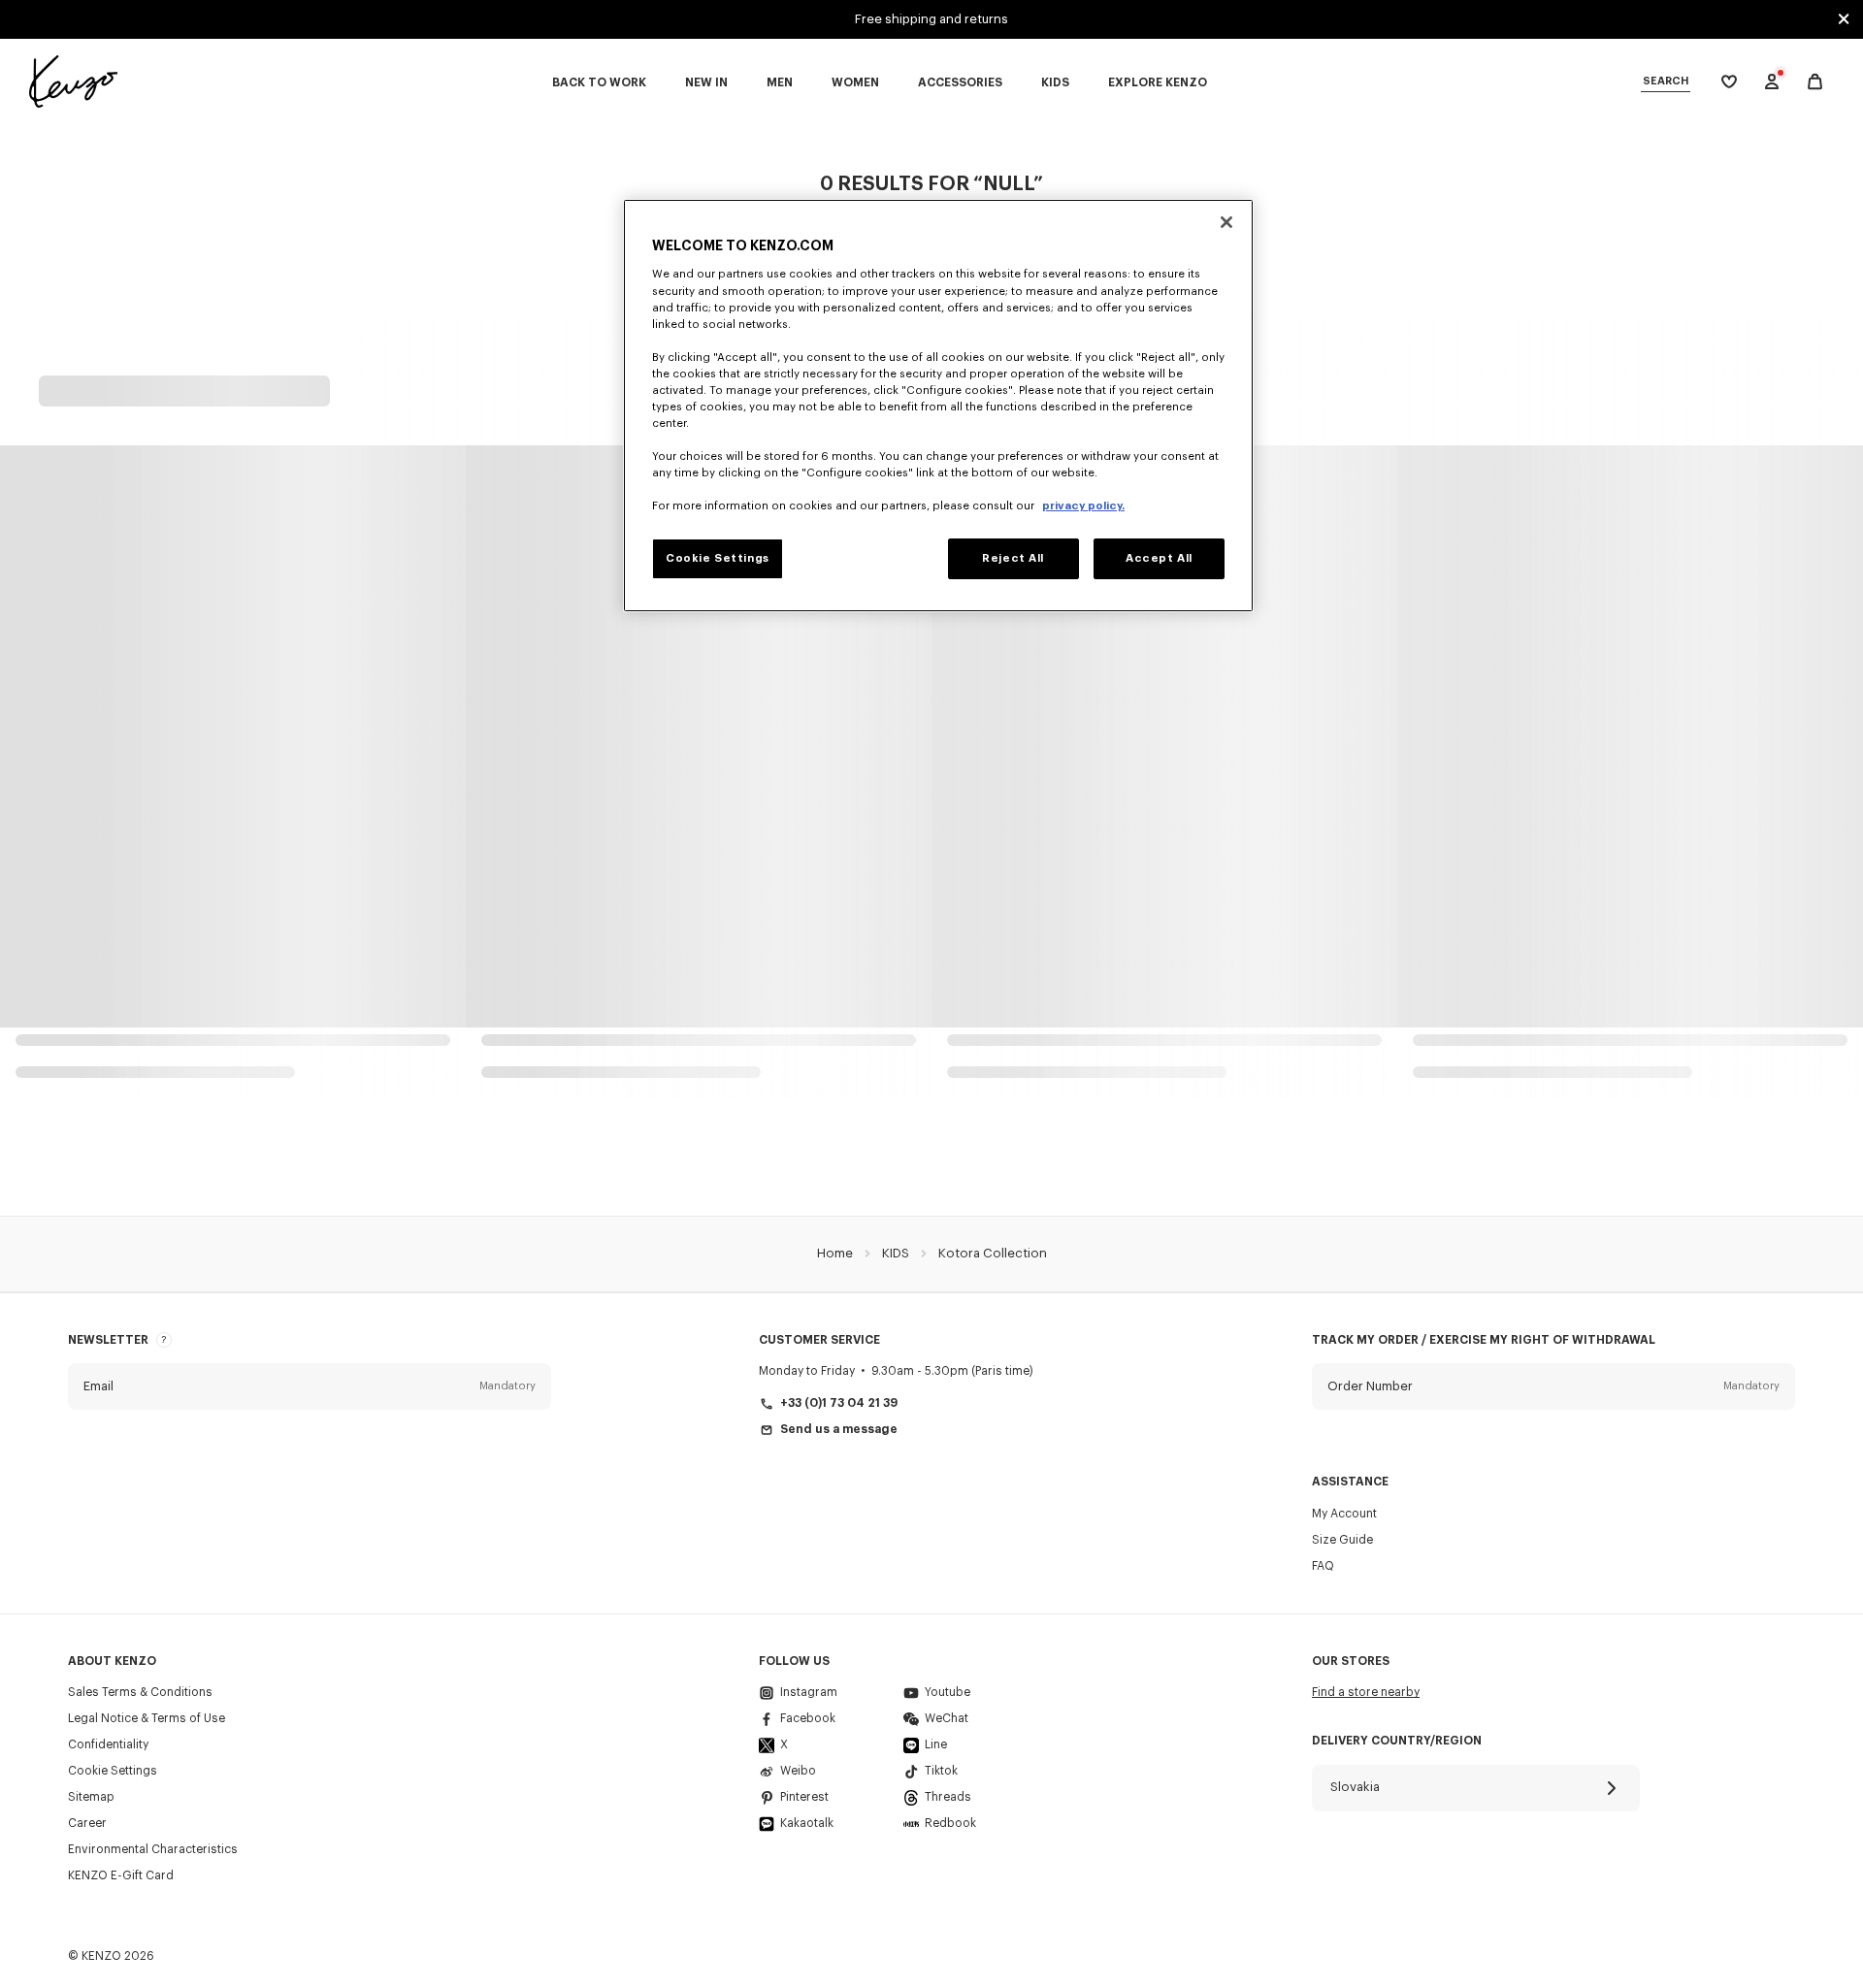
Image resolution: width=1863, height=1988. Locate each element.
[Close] (1226, 222)
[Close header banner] (1844, 19)
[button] (310, 1386)
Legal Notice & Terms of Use (147, 1718)
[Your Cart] (1815, 82)
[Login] (1772, 81)
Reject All (1013, 558)
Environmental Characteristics (153, 1849)
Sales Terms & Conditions (140, 1692)
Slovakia (1355, 1787)
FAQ (1323, 1566)
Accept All (1159, 558)
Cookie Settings (113, 1771)
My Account (1344, 1514)
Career (87, 1823)
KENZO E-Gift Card (121, 1875)
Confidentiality (108, 1744)
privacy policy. (1083, 506)
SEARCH (1666, 81)
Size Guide (1342, 1540)
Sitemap (91, 1797)
